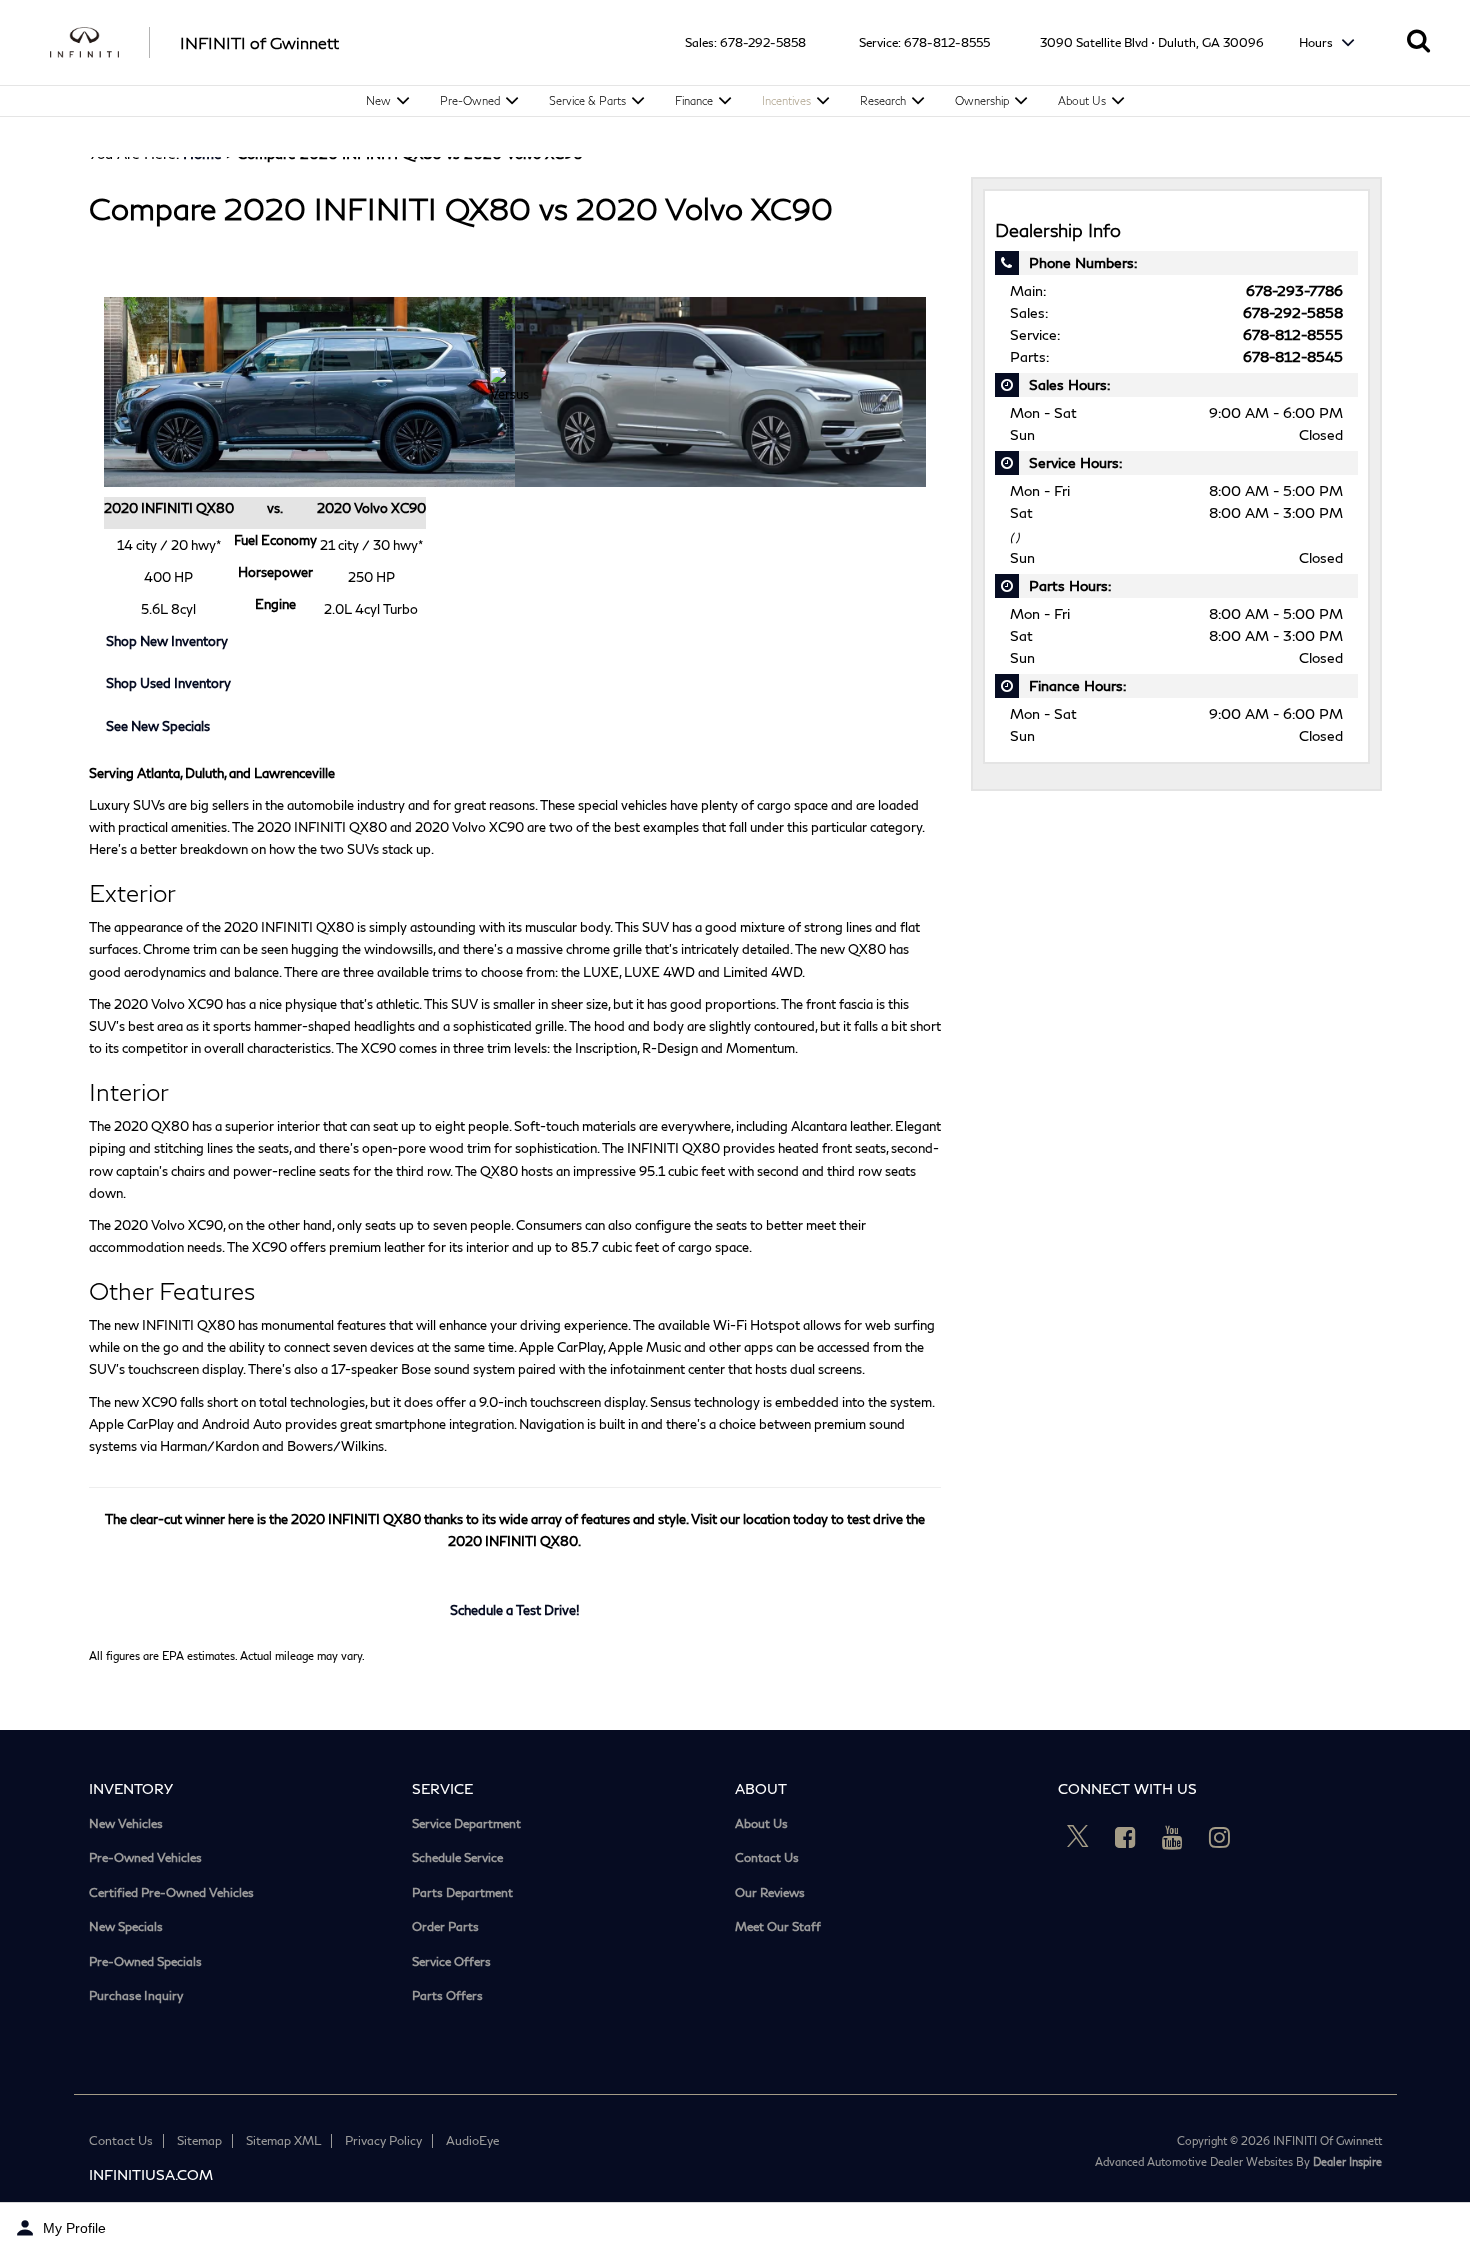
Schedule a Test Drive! (515, 1610)
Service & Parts (587, 100)
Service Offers (451, 1962)
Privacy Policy (383, 2140)
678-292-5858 (763, 42)
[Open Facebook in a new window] (1125, 1837)
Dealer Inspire (1347, 2161)
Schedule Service (457, 1858)
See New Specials (158, 726)
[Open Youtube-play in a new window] (1172, 1837)
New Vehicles (126, 1824)
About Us (1082, 100)
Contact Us (767, 1858)
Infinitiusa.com (151, 2174)
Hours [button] (1317, 42)
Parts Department (462, 1893)
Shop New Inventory (167, 641)
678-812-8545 (1293, 356)
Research (883, 100)
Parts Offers (447, 1996)
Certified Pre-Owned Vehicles (171, 1893)
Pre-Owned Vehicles (145, 1858)
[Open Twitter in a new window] (1078, 1837)
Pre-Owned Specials (145, 1962)
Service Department (466, 1824)
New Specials (126, 1927)
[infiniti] (100, 43)
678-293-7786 (1294, 290)
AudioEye (472, 2140)
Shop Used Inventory (168, 683)
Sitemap (199, 2140)
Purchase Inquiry (136, 1996)
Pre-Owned (470, 100)
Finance (694, 100)
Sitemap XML (283, 2140)
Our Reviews (770, 1893)
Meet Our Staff (778, 1927)
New (378, 100)
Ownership (982, 100)
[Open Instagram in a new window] (1219, 1837)
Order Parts (445, 1927)
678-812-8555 (947, 42)
